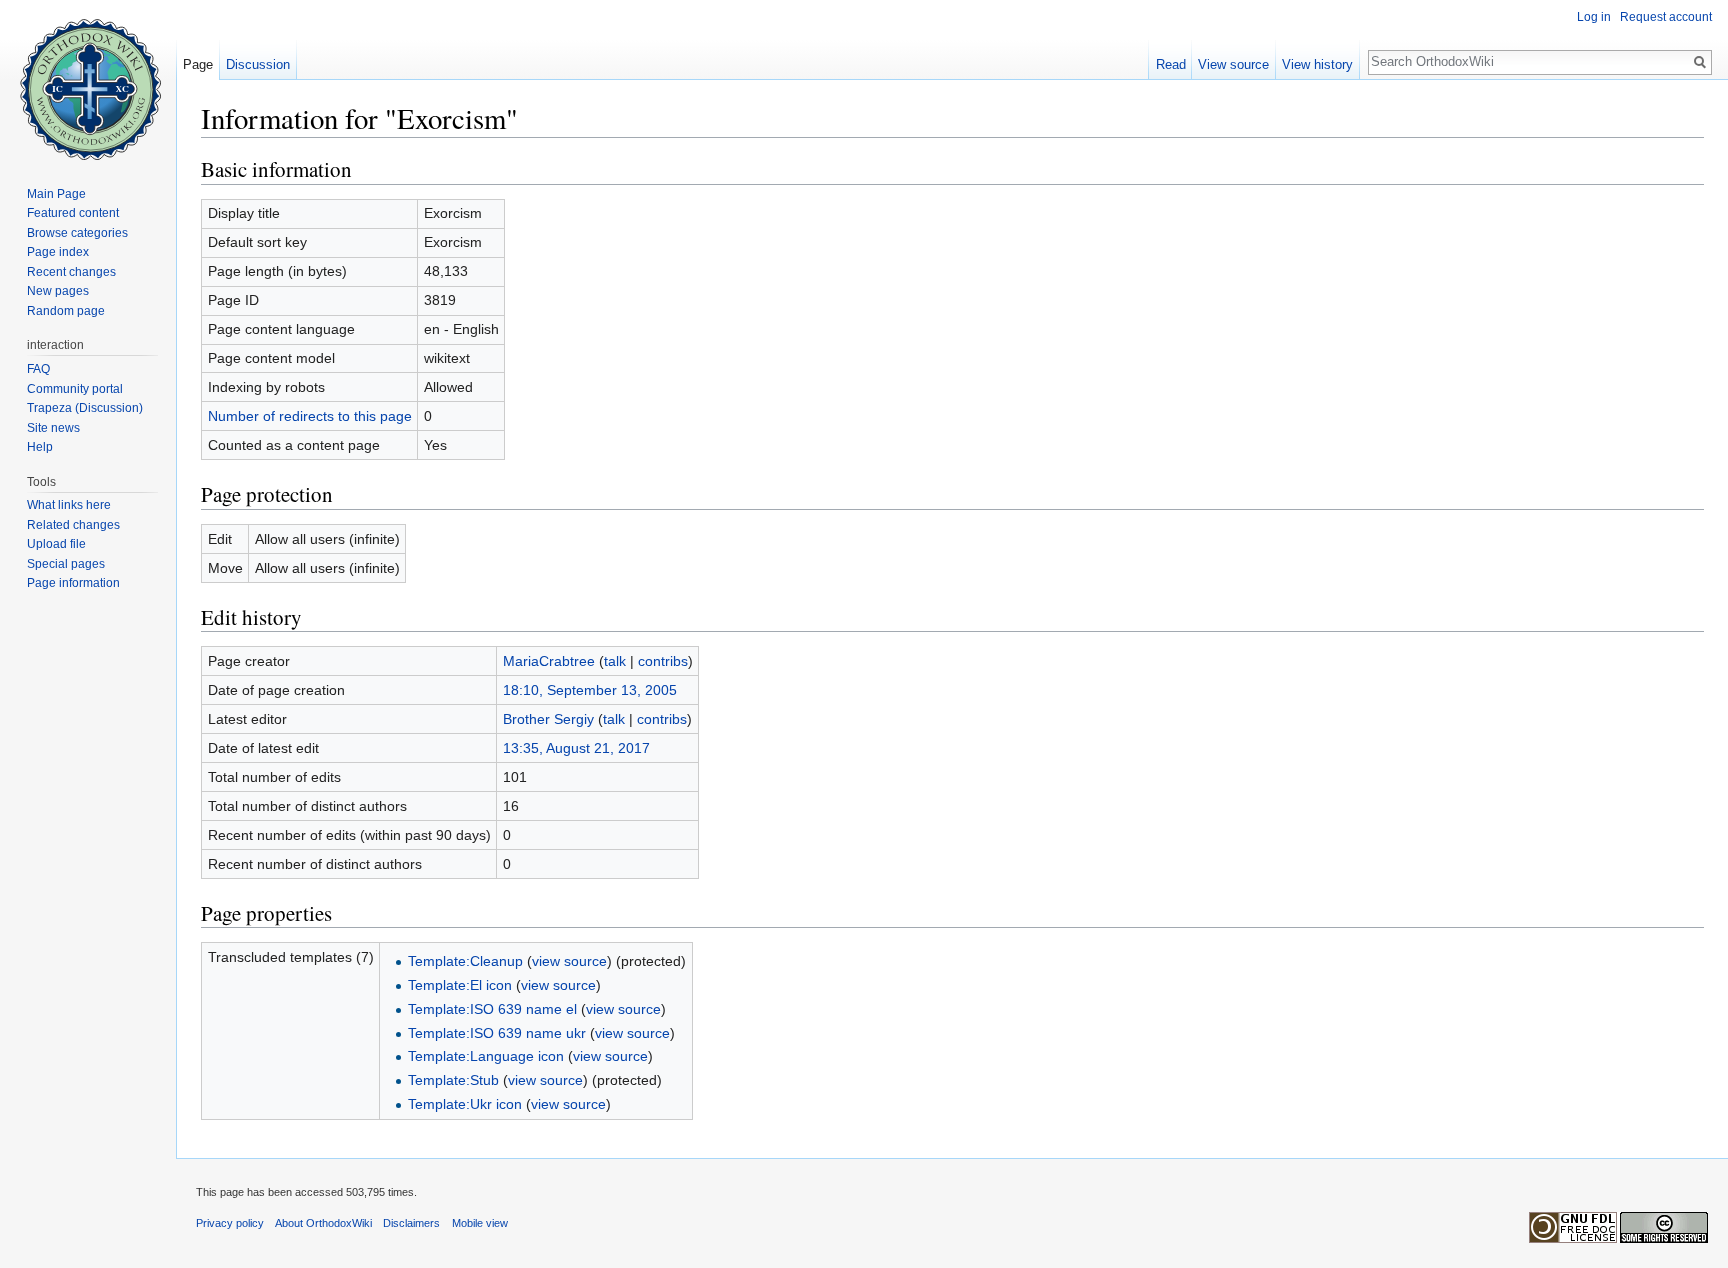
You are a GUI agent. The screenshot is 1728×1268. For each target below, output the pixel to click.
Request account (1666, 17)
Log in (1594, 17)
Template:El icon (460, 985)
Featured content (73, 213)
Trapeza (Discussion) (85, 408)
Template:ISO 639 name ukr (497, 1033)
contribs (663, 661)
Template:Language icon (486, 1056)
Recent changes (71, 272)
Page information (73, 583)
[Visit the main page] (88, 80)
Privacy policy (230, 1223)
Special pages (66, 564)
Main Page (56, 194)
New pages (58, 291)
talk (615, 661)
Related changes (73, 525)
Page (198, 64)
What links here (69, 505)
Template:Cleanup (465, 961)
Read (1171, 64)
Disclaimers (411, 1223)
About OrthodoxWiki (323, 1223)
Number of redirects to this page (310, 416)
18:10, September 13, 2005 (590, 690)
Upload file (56, 544)
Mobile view (480, 1223)
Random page (66, 311)
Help (40, 447)
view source (569, 961)
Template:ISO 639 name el (492, 1009)
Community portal (75, 389)
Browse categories (77, 233)
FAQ (38, 369)
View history (1317, 64)
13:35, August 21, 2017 (576, 748)
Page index (58, 252)
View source (1233, 64)
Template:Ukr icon (465, 1104)
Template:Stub (453, 1080)
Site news (53, 428)
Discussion (258, 64)
